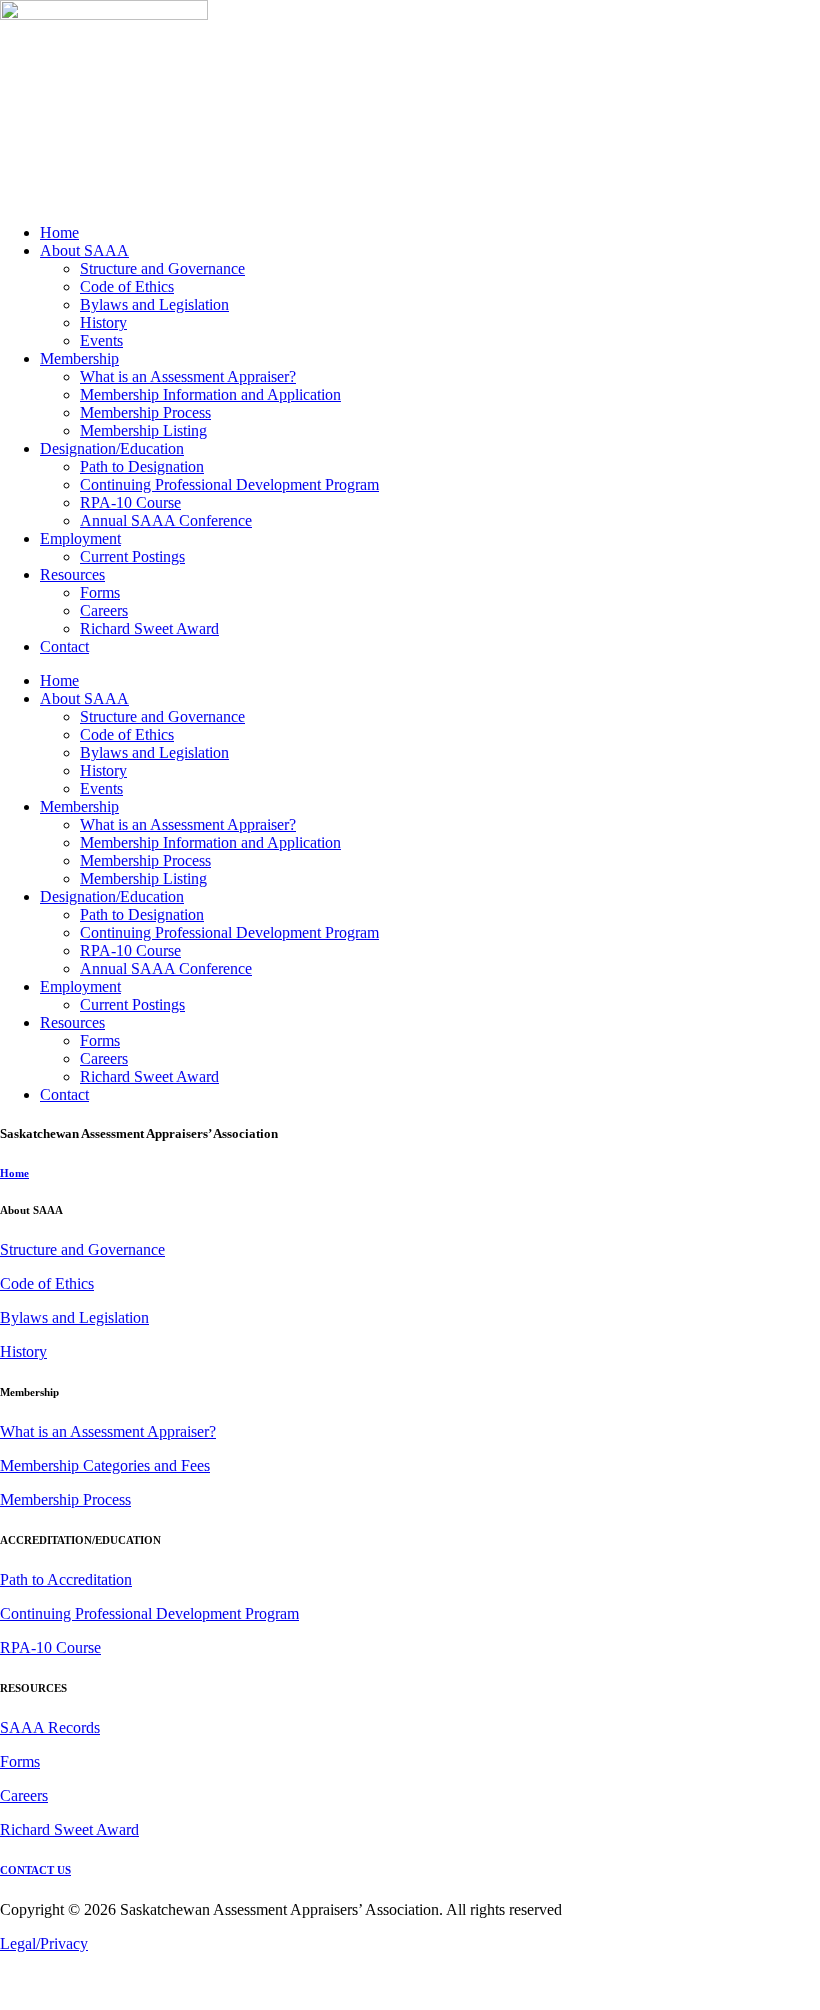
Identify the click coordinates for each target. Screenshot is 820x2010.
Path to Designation (142, 466)
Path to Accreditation (66, 1579)
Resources (72, 574)
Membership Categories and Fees (105, 1465)
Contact (64, 646)
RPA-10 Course (130, 502)
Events (101, 340)
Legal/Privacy (44, 1943)
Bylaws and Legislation (154, 304)
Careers (104, 610)
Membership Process (145, 412)
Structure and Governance (162, 268)
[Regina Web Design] (40, 2000)
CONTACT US (35, 1870)
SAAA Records (50, 1727)
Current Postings (132, 556)
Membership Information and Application (210, 394)
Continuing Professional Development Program (229, 484)
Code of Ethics (127, 286)
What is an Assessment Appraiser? (188, 376)
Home (59, 232)
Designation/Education (112, 448)
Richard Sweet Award (149, 628)
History (103, 322)
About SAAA (84, 250)
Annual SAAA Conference (166, 520)
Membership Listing (143, 430)
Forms (100, 592)
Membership (79, 358)
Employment (80, 538)
